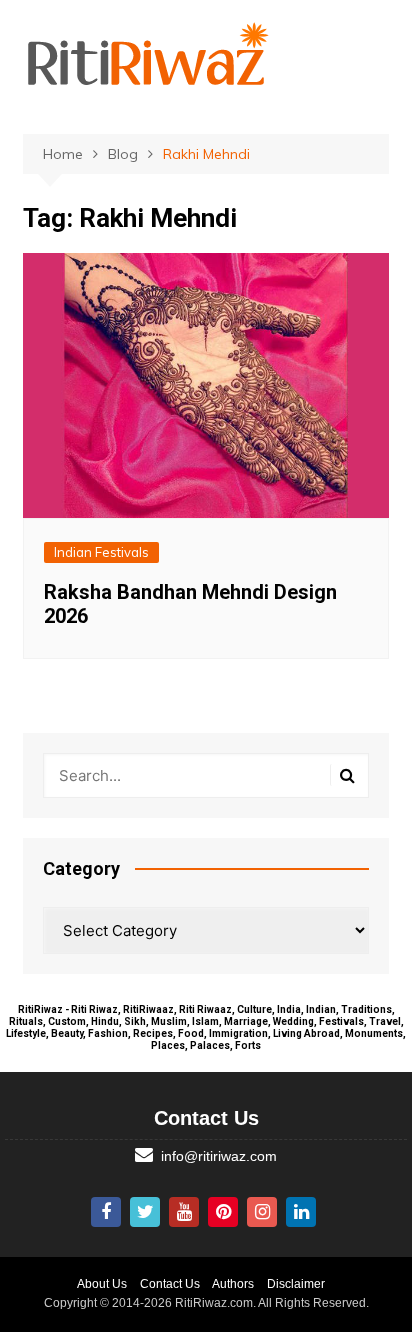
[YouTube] (184, 1212)
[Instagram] (262, 1212)
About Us (102, 1284)
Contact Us (170, 1284)
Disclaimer (296, 1284)
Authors (233, 1284)
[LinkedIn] (301, 1212)
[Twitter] (145, 1212)
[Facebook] (106, 1212)
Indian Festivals (101, 552)
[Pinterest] (223, 1212)
